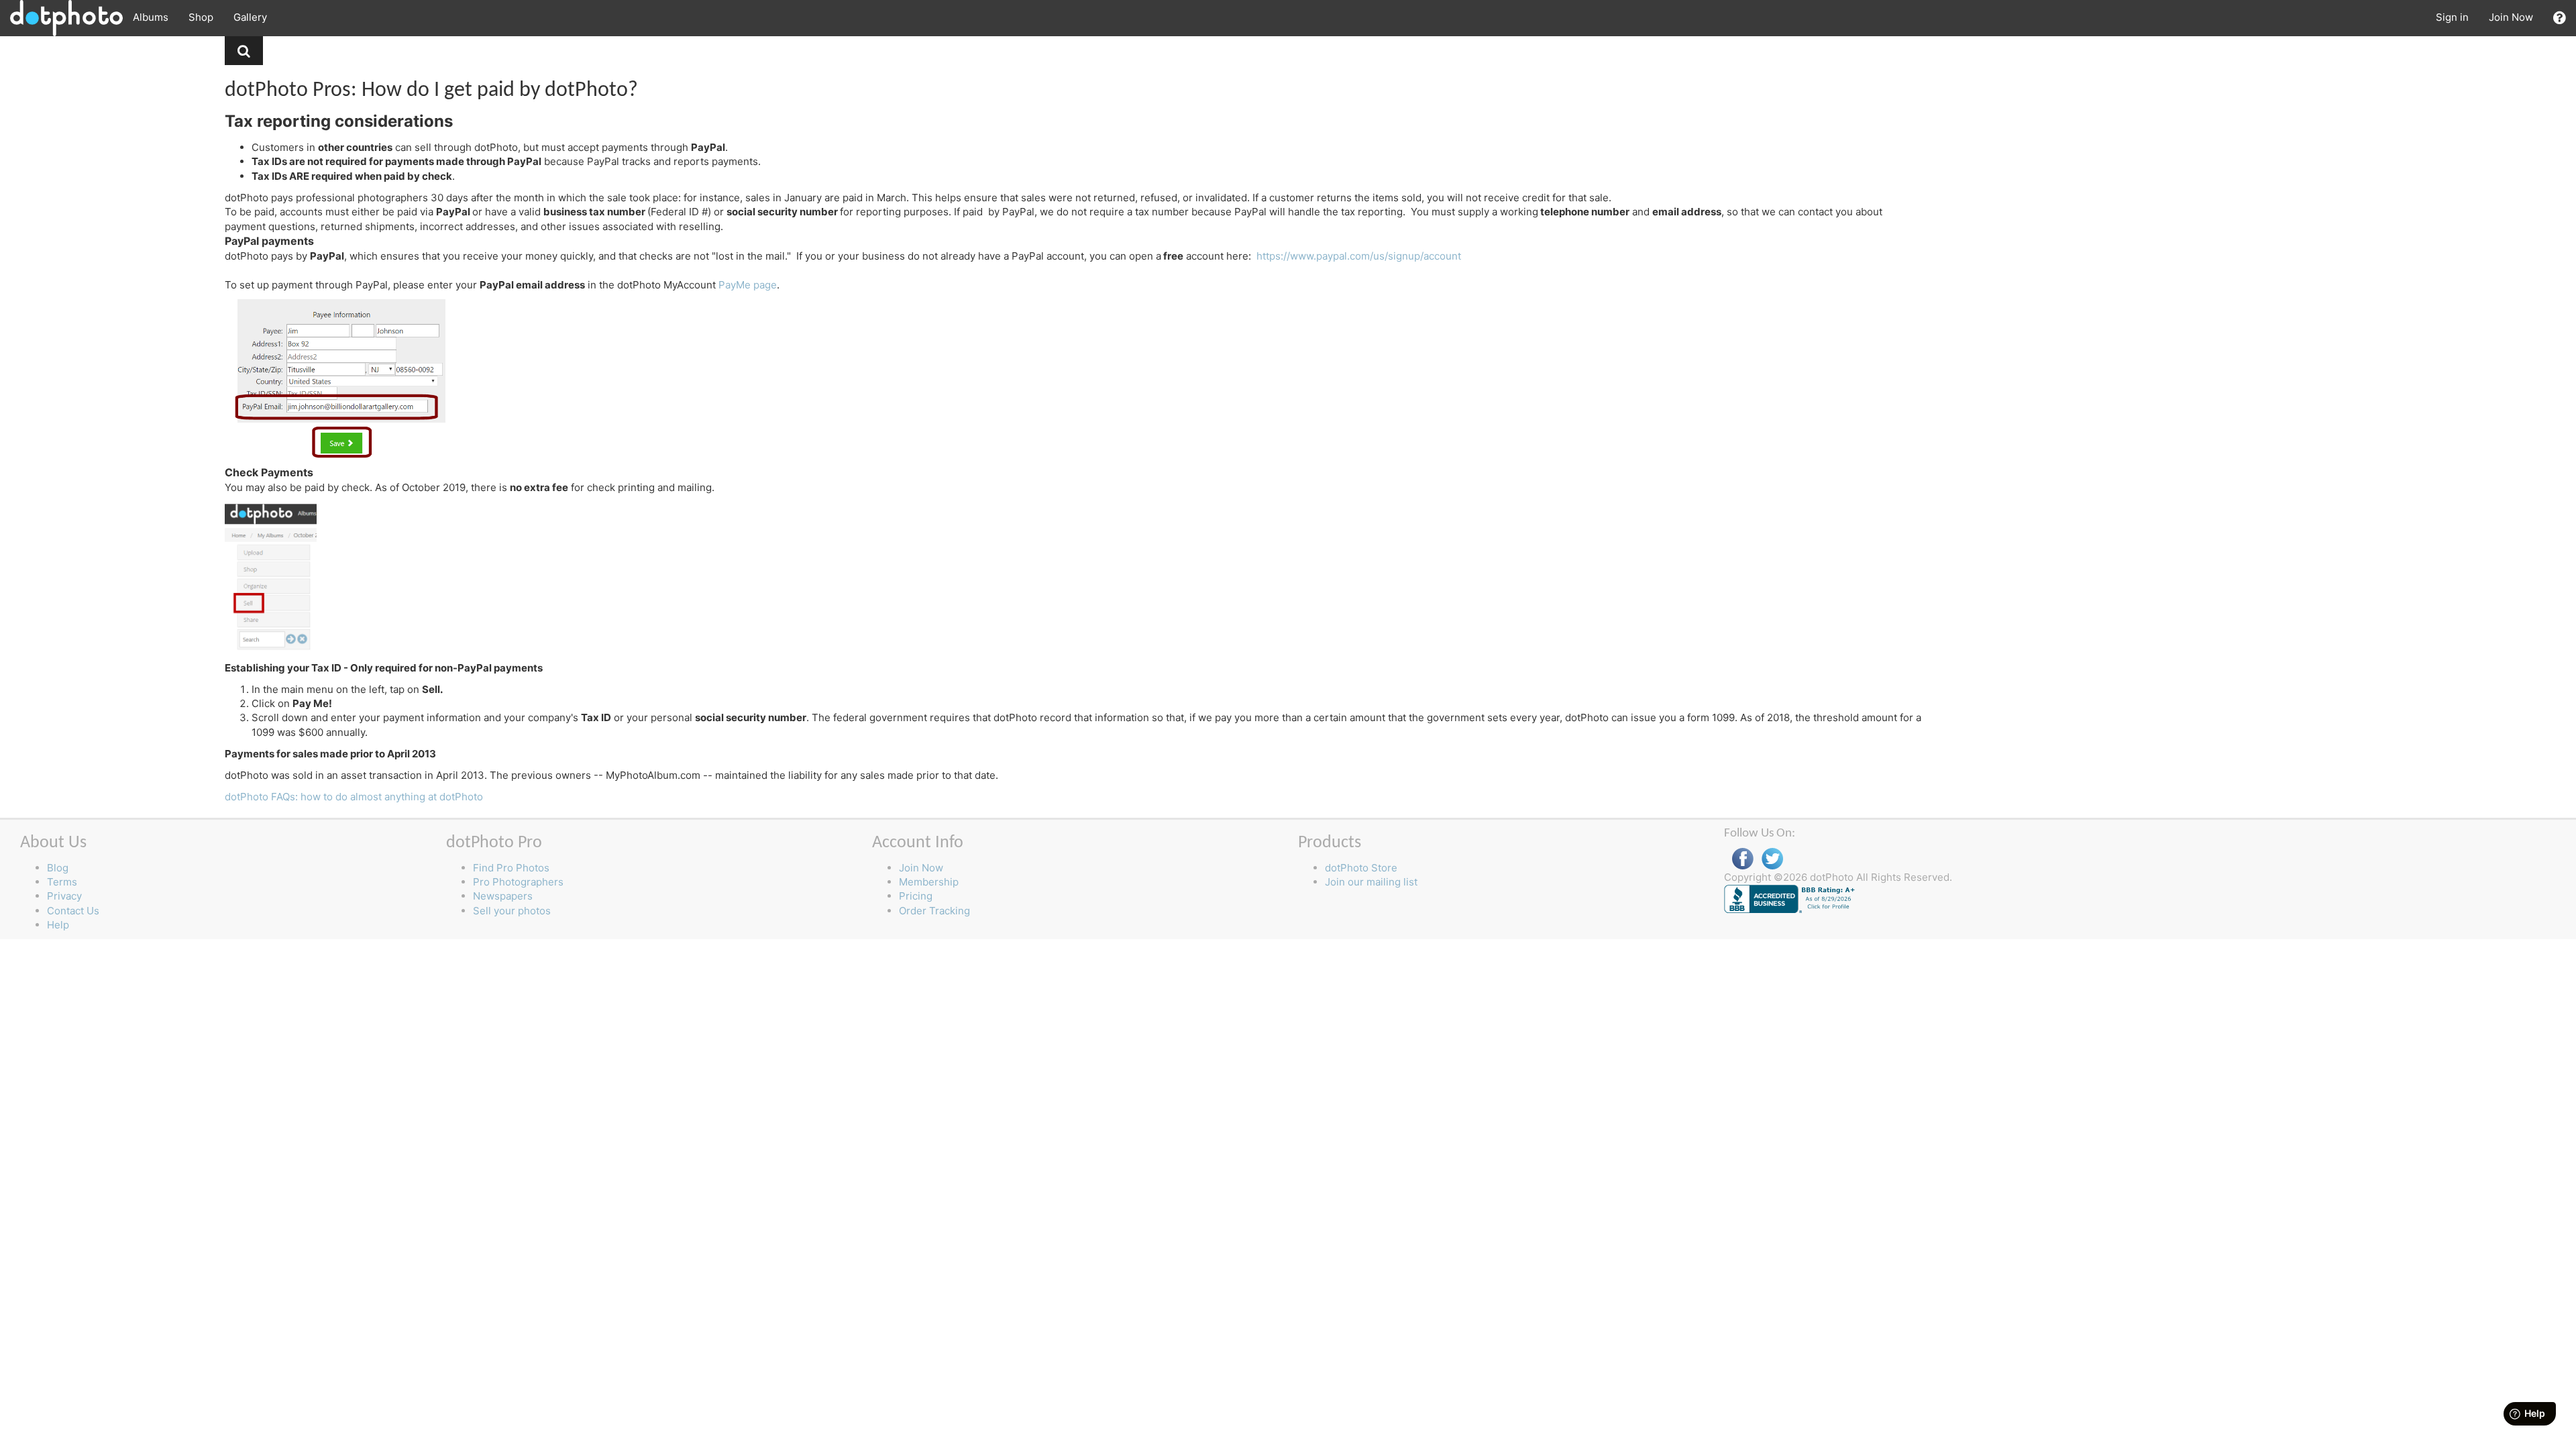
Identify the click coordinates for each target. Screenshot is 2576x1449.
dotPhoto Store (1361, 868)
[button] (2560, 18)
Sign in (2452, 17)
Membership (929, 882)
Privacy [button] (64, 896)
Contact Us (73, 911)
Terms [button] (62, 882)
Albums (151, 17)
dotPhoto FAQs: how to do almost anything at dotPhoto (354, 797)
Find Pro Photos (511, 868)
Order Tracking (934, 911)
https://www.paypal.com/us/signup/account (1359, 256)
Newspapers (503, 896)
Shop (201, 17)
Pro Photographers (518, 882)
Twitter (1772, 859)
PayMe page (748, 285)
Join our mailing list (1371, 882)
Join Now (2511, 17)
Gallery (250, 17)
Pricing (916, 896)
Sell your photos (512, 911)
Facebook (1743, 859)
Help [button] (58, 925)
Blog (58, 868)
